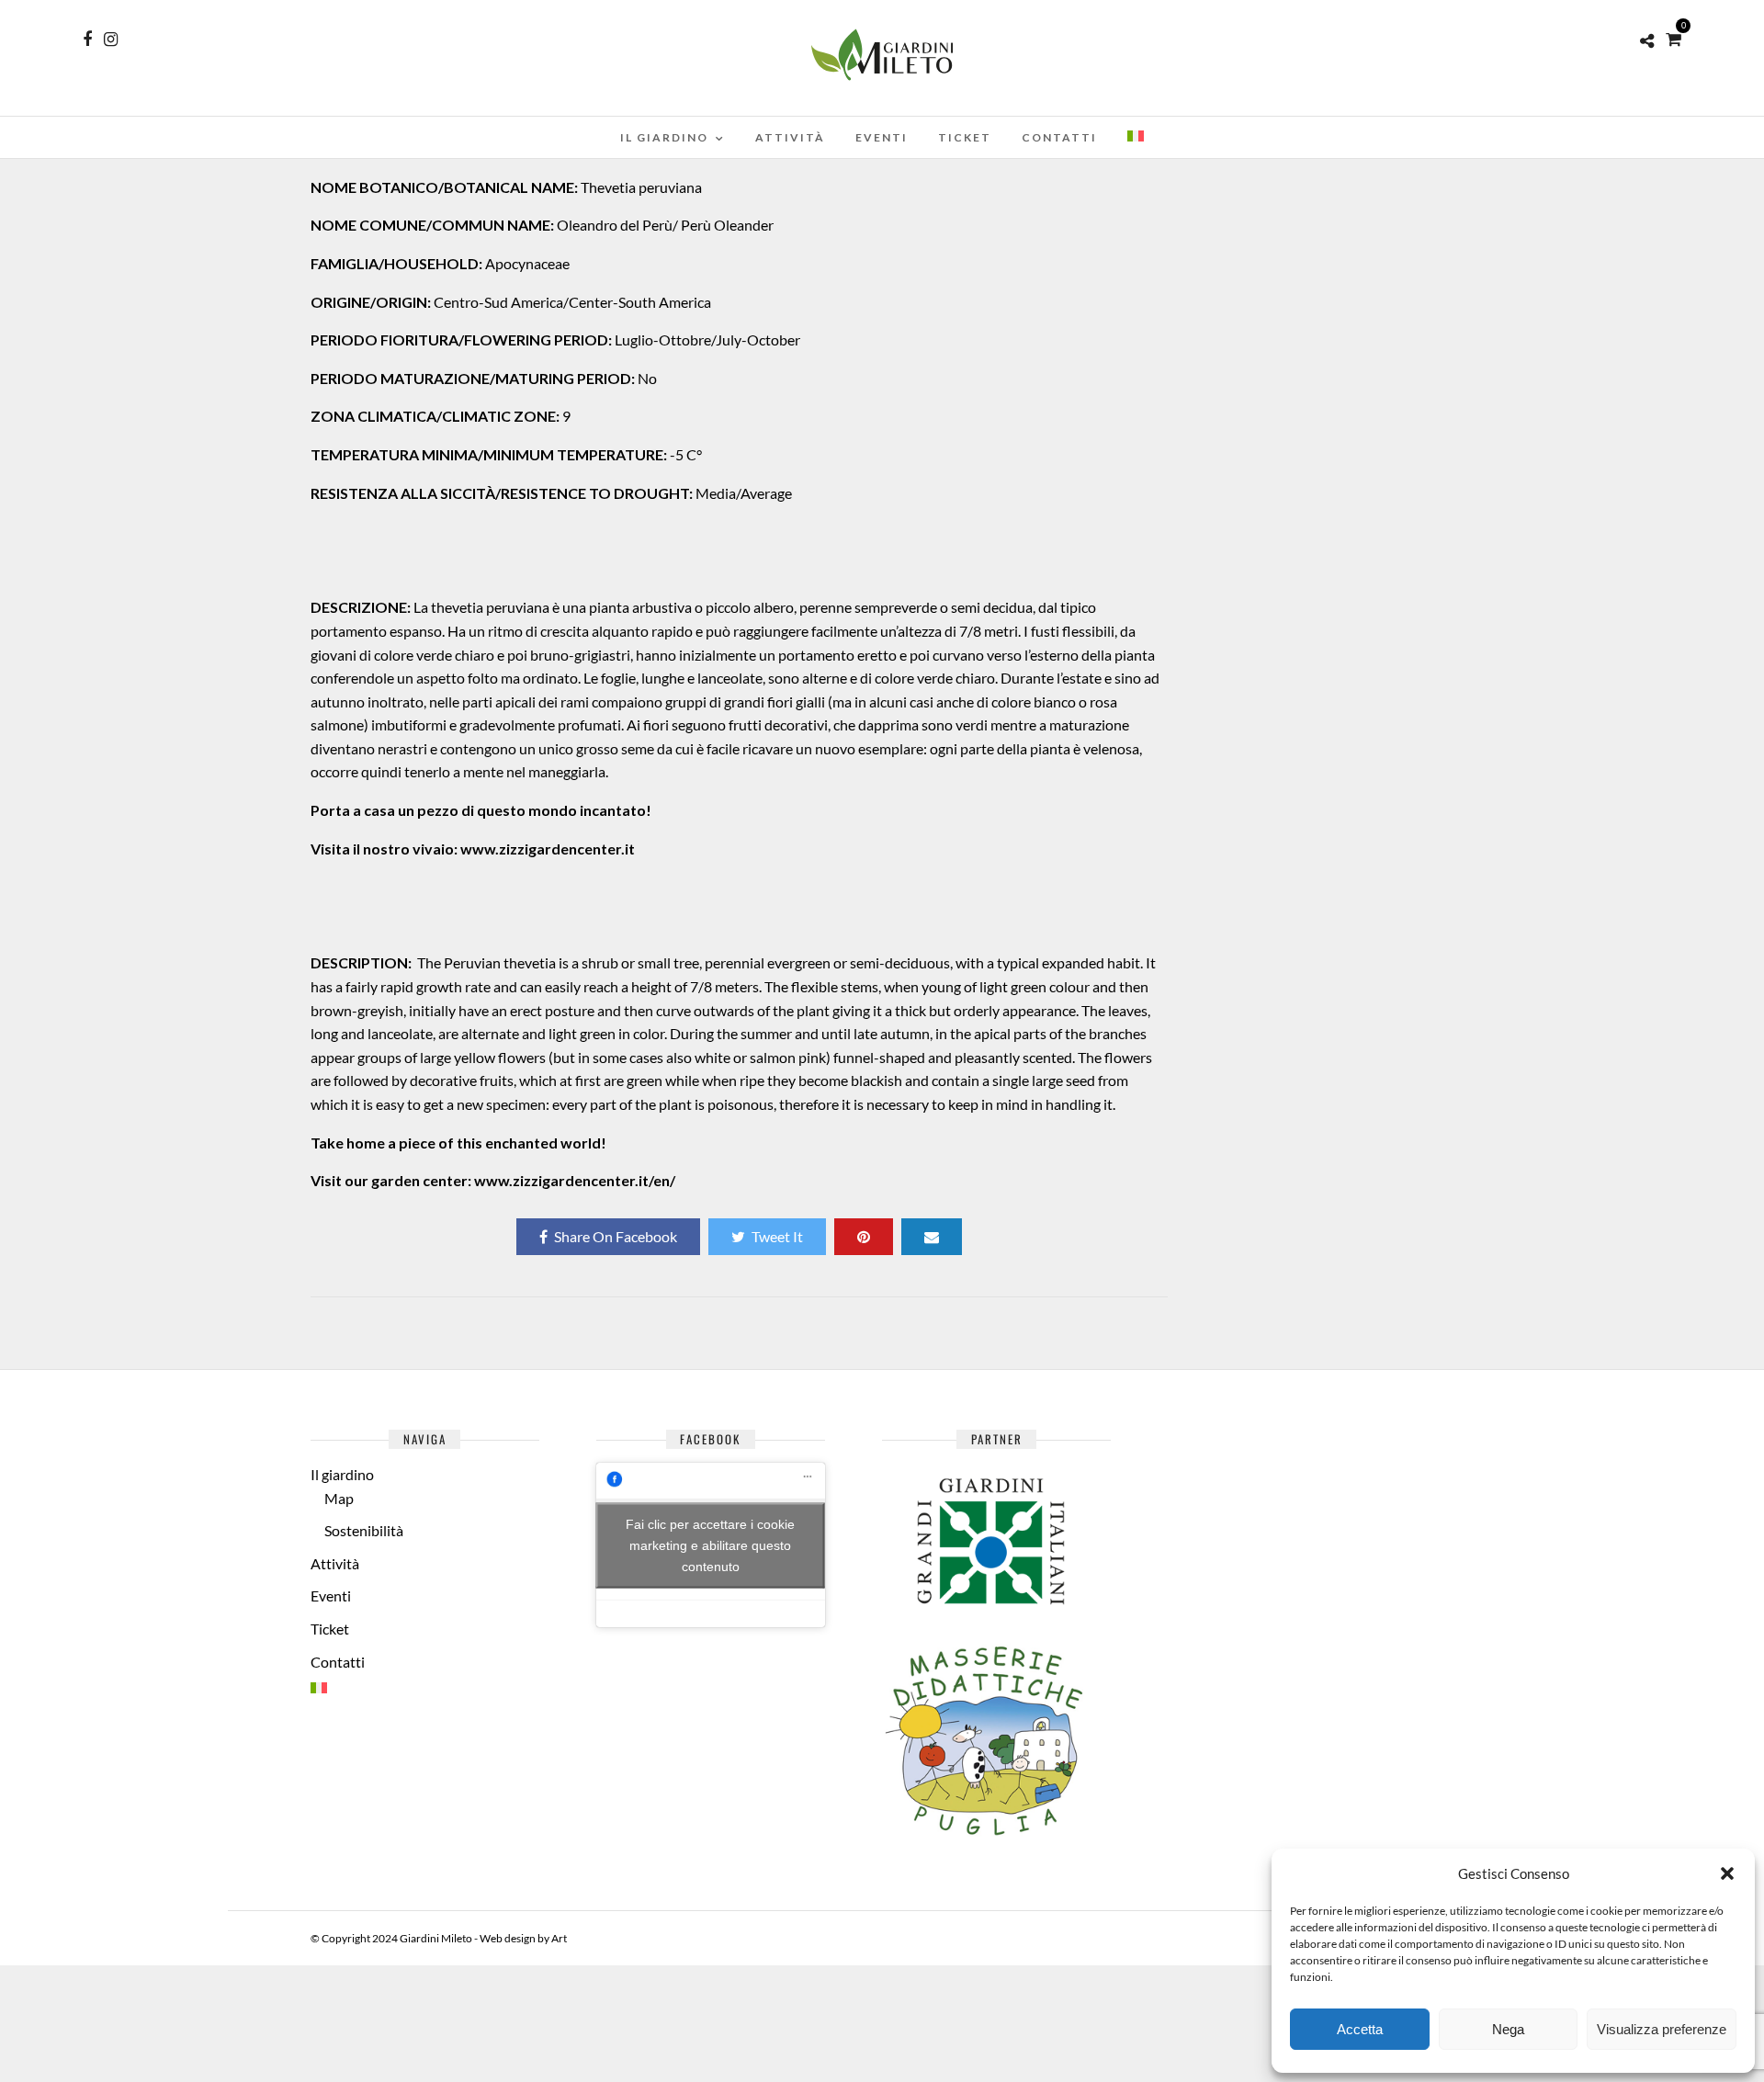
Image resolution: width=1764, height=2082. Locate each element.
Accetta (1360, 2029)
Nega (1508, 2029)
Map (339, 1498)
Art (559, 1938)
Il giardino (664, 137)
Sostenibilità (364, 1530)
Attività (790, 137)
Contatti (1059, 137)
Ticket (965, 137)
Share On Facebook (616, 1236)
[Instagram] (111, 40)
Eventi (882, 137)
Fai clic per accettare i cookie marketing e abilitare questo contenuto (710, 1545)
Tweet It (777, 1236)
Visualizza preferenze (1662, 2029)
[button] (1727, 1873)
